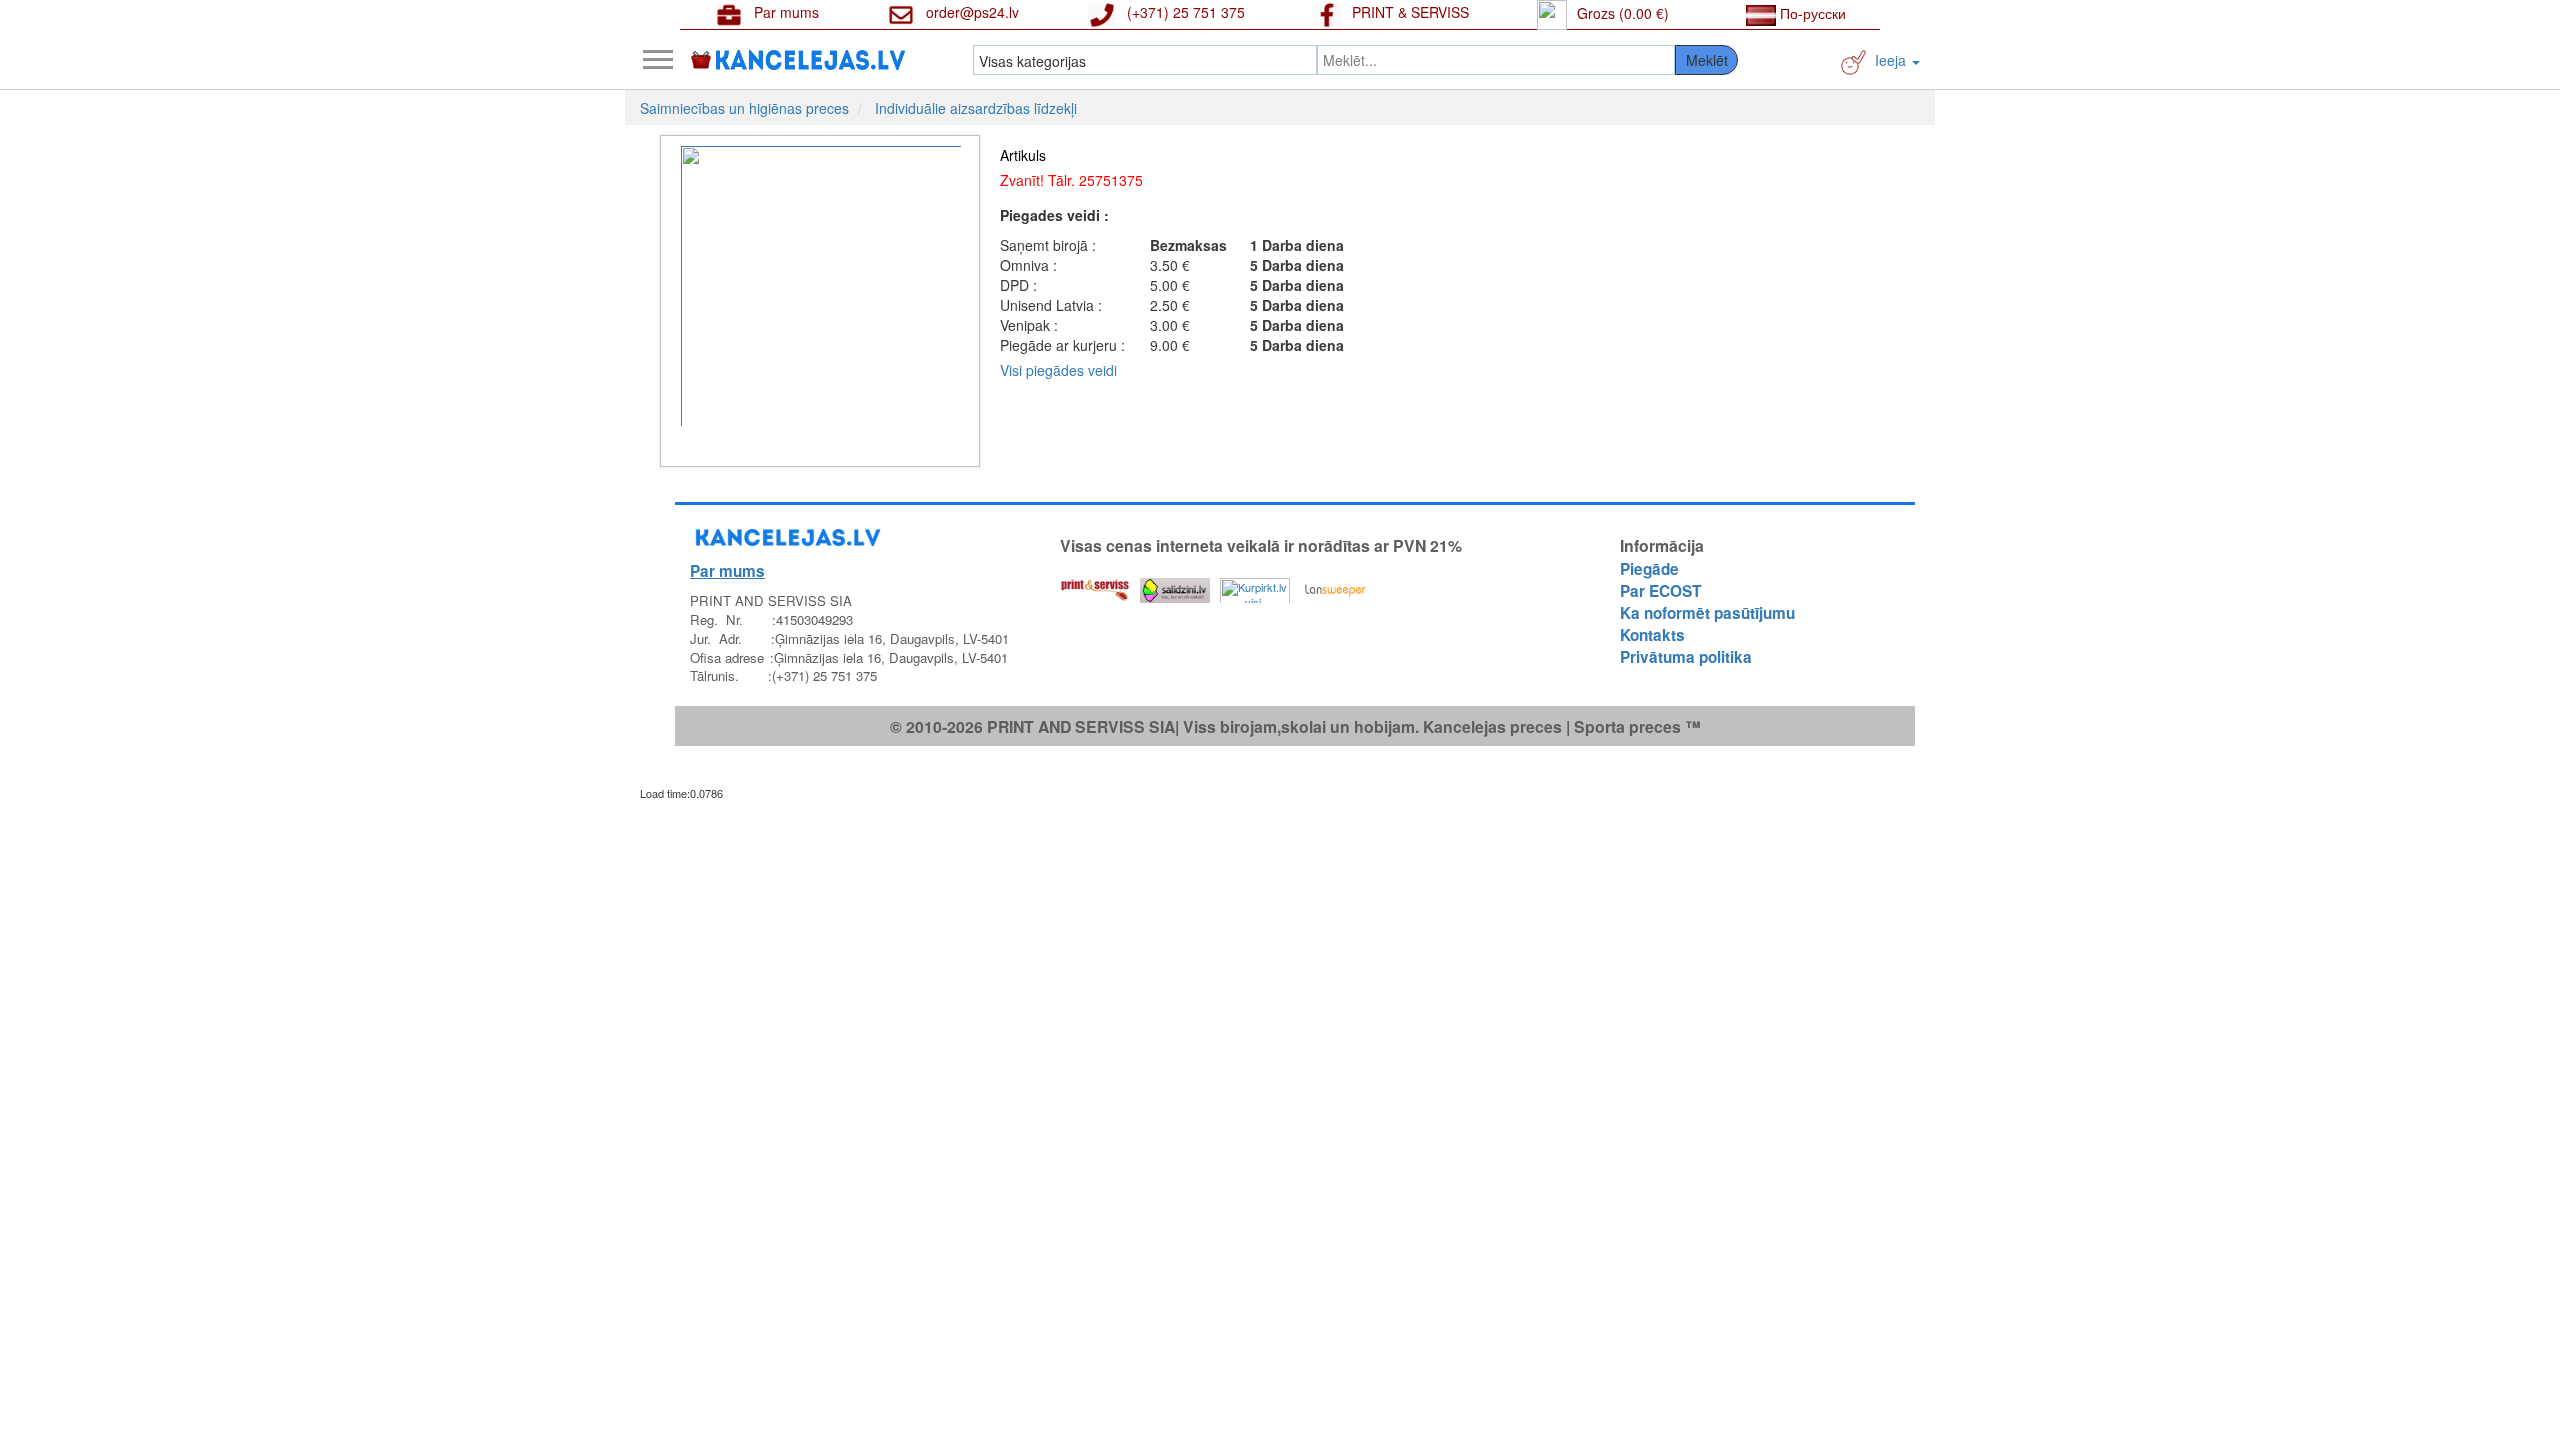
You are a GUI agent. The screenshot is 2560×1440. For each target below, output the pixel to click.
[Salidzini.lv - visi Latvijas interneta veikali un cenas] (1175, 585)
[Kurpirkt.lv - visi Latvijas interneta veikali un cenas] (1255, 585)
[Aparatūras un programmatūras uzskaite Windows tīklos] (1335, 585)
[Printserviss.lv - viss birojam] (1095, 585)
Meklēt (1707, 60)
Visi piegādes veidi (1058, 370)
